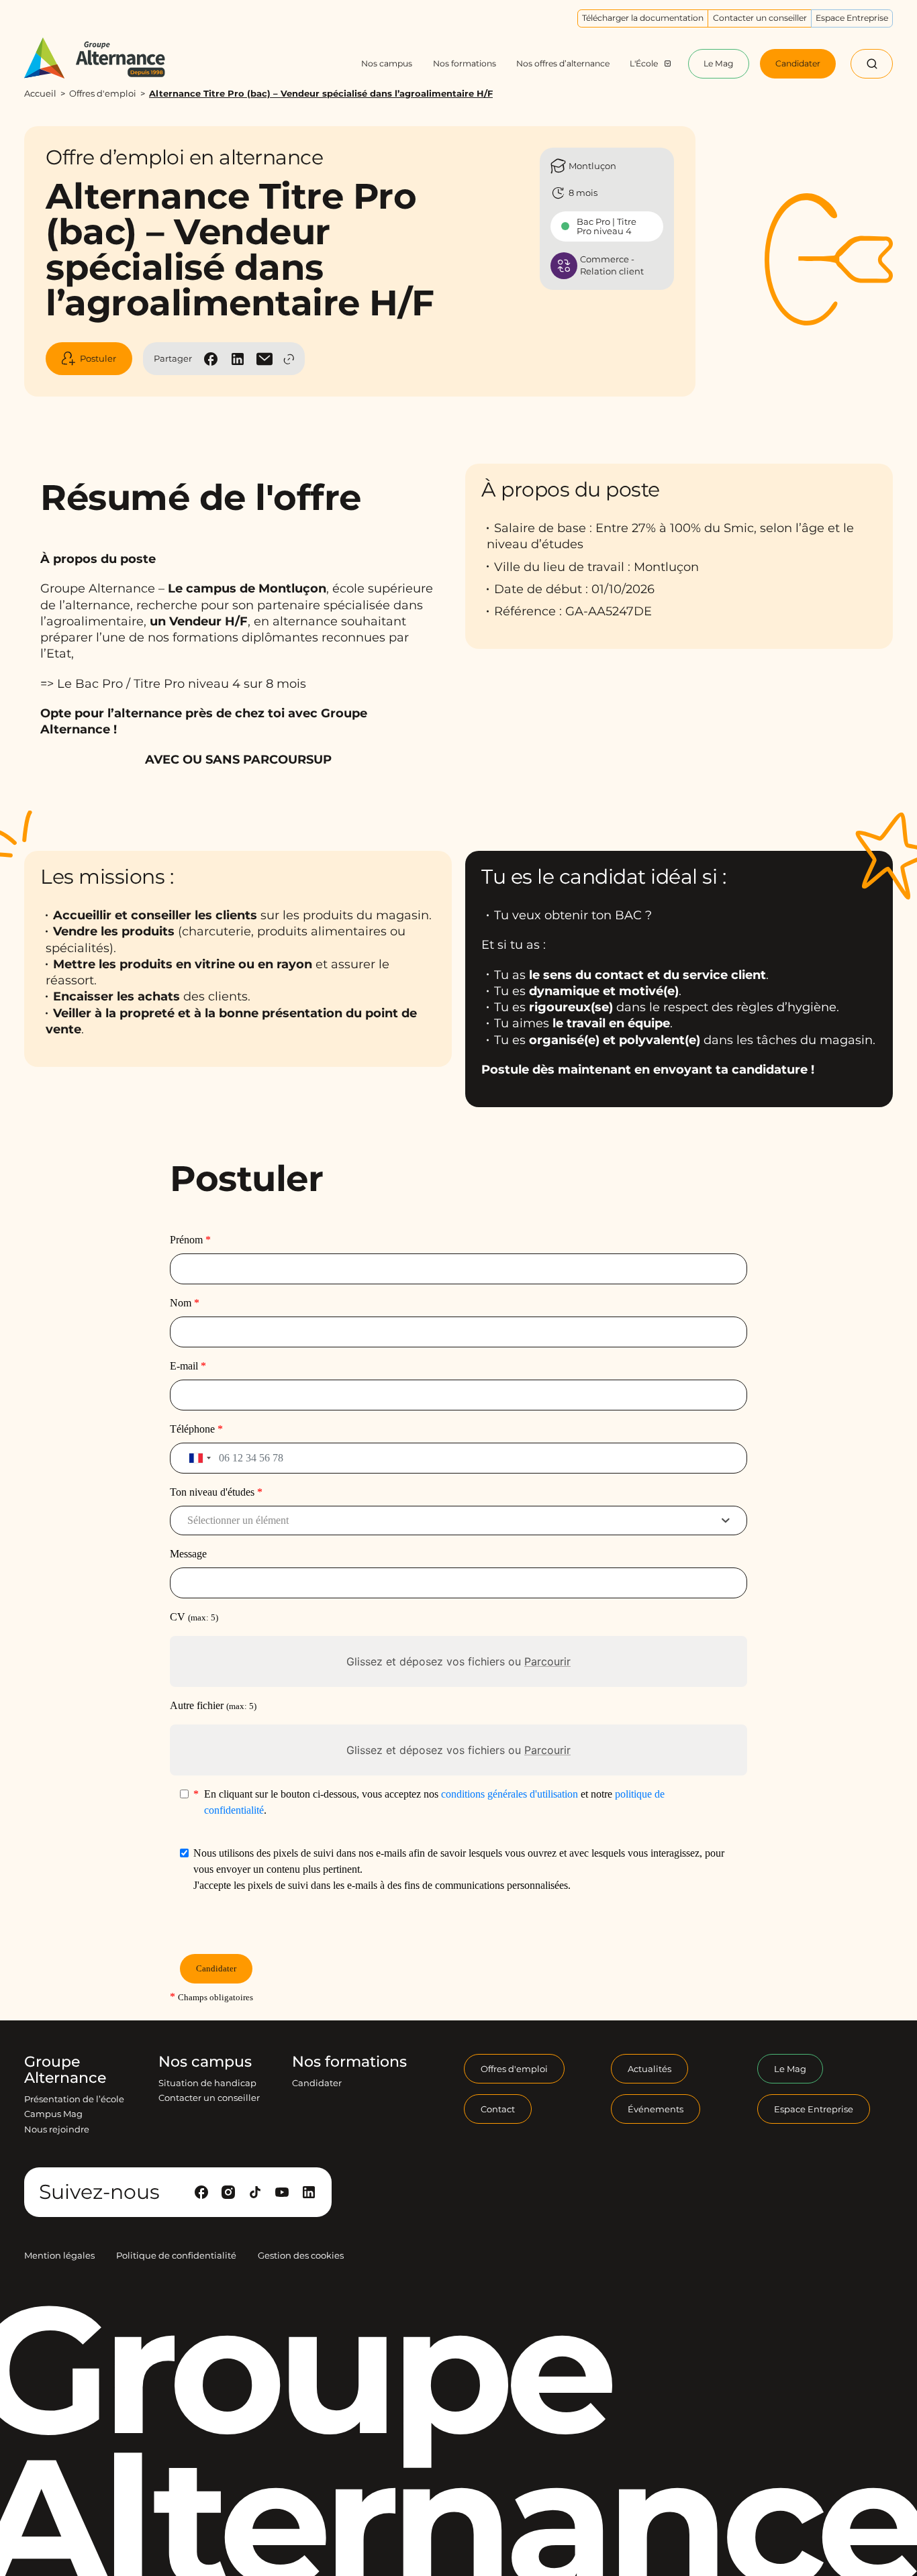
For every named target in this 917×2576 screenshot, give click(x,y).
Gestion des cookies (301, 2255)
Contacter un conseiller (209, 2098)
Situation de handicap (207, 2083)
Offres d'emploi (103, 93)
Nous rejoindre (57, 2129)
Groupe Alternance (65, 2070)
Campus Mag (53, 2114)
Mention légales (59, 2255)
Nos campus (205, 2062)
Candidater (317, 2083)
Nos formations (349, 2062)
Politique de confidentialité (176, 2255)
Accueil (40, 93)
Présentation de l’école (74, 2099)
